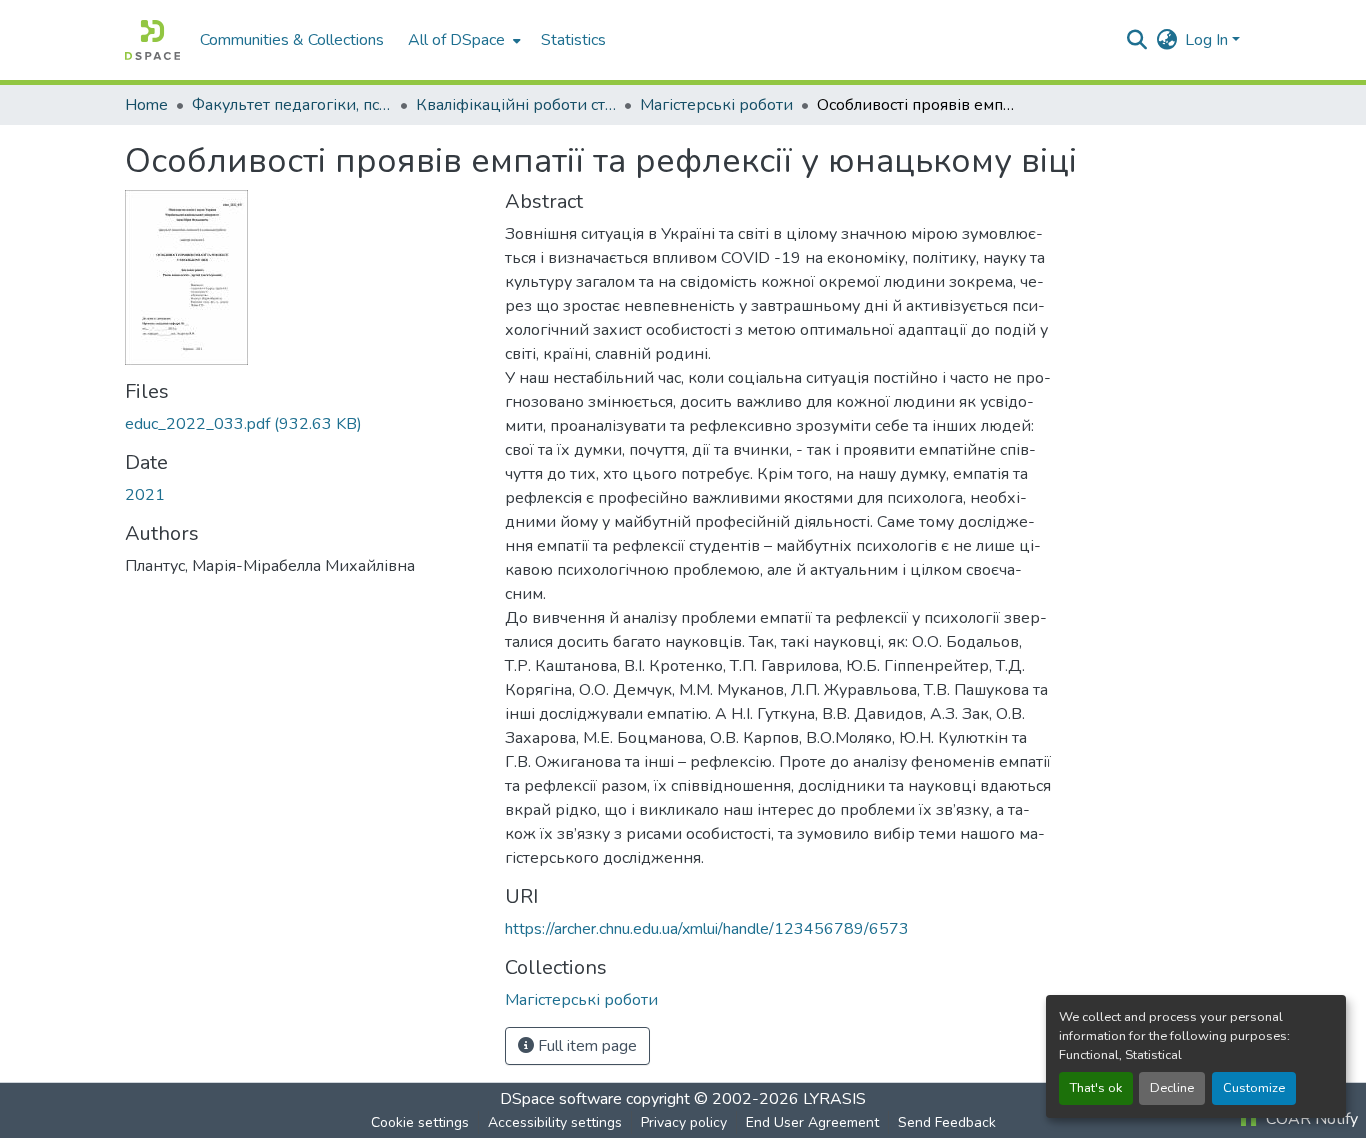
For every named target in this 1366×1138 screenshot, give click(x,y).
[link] (303, 424)
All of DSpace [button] (456, 40)
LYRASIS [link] (834, 1099)
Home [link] (146, 105)
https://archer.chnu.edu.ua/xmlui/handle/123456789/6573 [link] (707, 929)
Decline (1172, 1088)
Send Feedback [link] (947, 1122)
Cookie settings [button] (420, 1122)
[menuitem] (462, 40)
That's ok (1096, 1088)
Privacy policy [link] (684, 1122)
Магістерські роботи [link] (716, 105)
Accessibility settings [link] (555, 1122)
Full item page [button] (585, 1046)
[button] (152, 40)
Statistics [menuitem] (573, 40)
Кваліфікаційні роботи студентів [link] (516, 105)
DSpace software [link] (561, 1099)
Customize (1254, 1088)
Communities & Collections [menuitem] (292, 40)
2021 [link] (145, 495)
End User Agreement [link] (812, 1122)
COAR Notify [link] (1310, 1119)
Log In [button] (1208, 40)
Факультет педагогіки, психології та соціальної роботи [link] (292, 105)
